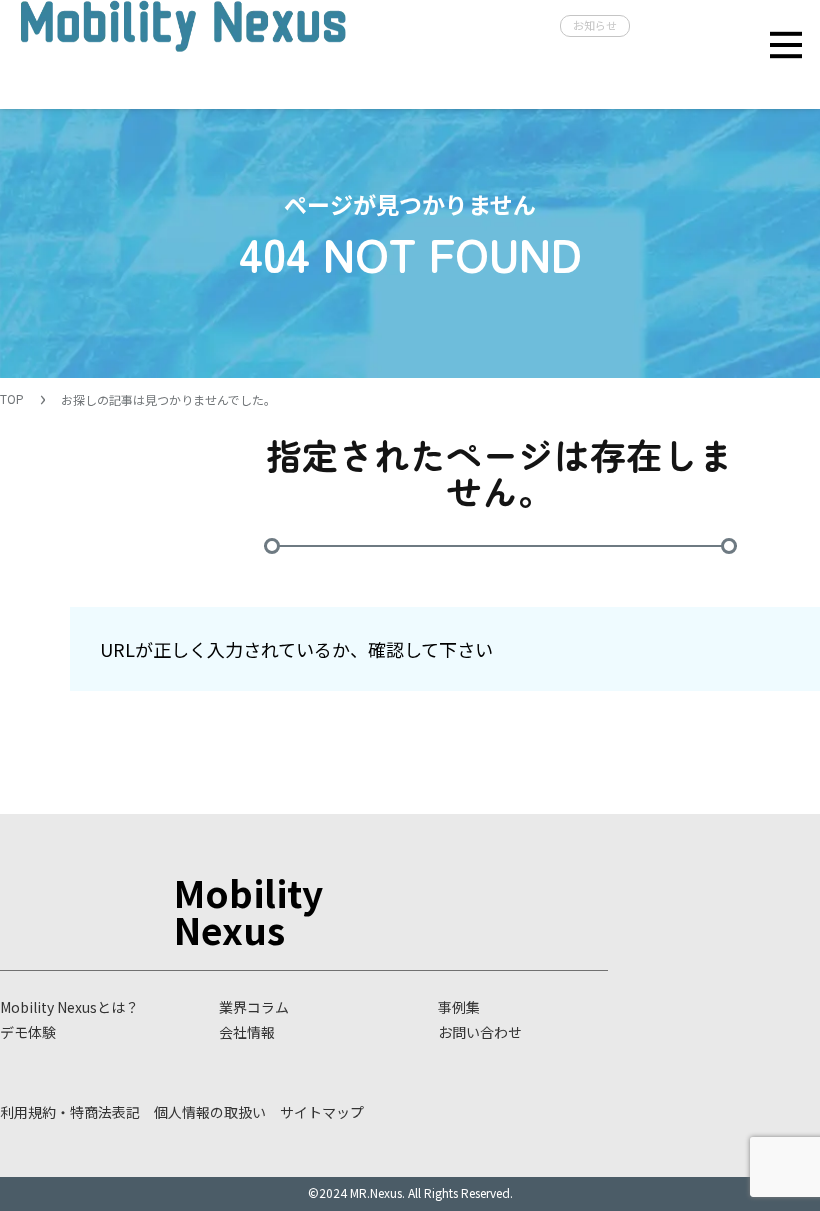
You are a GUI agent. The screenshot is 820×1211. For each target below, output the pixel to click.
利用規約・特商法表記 (70, 1112)
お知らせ (595, 25)
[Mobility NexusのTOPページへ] (183, 52)
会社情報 (247, 1032)
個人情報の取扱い (210, 1112)
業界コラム (254, 1007)
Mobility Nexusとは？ (69, 1007)
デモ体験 (28, 1032)
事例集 (459, 1007)
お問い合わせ (480, 1032)
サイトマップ (322, 1112)
